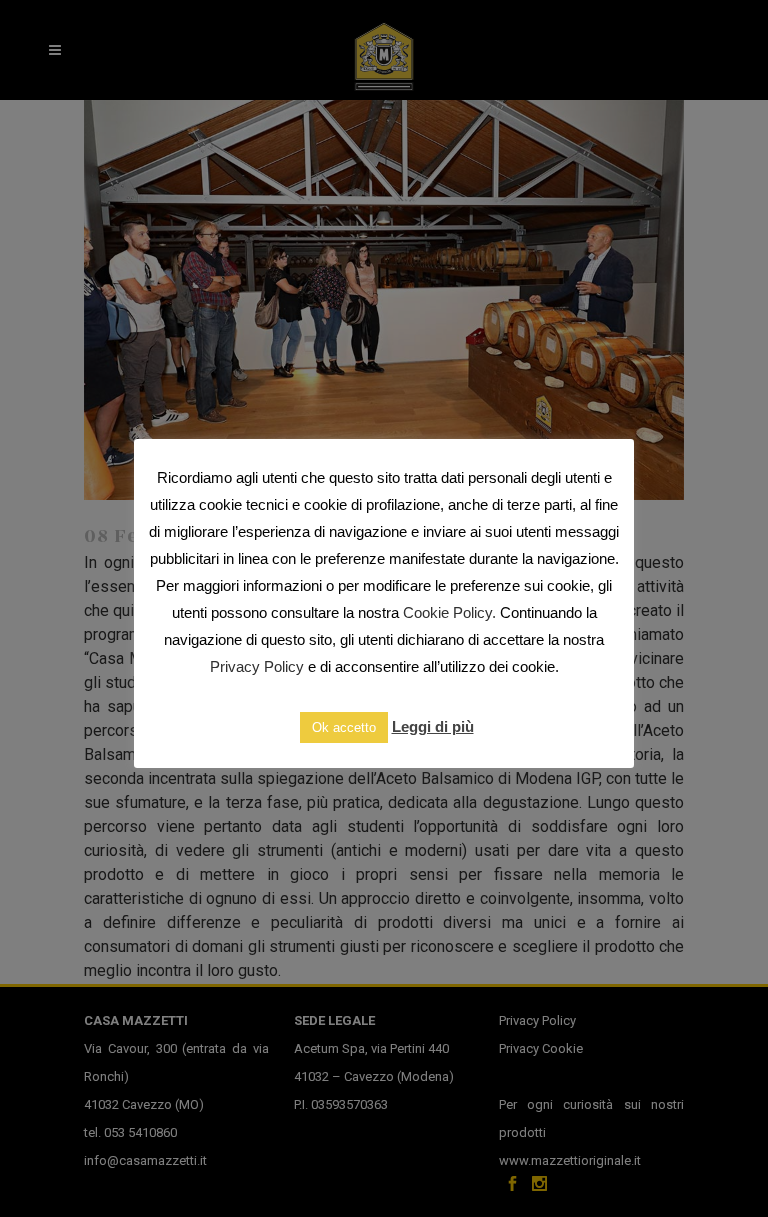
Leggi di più (433, 726)
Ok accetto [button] (344, 727)
